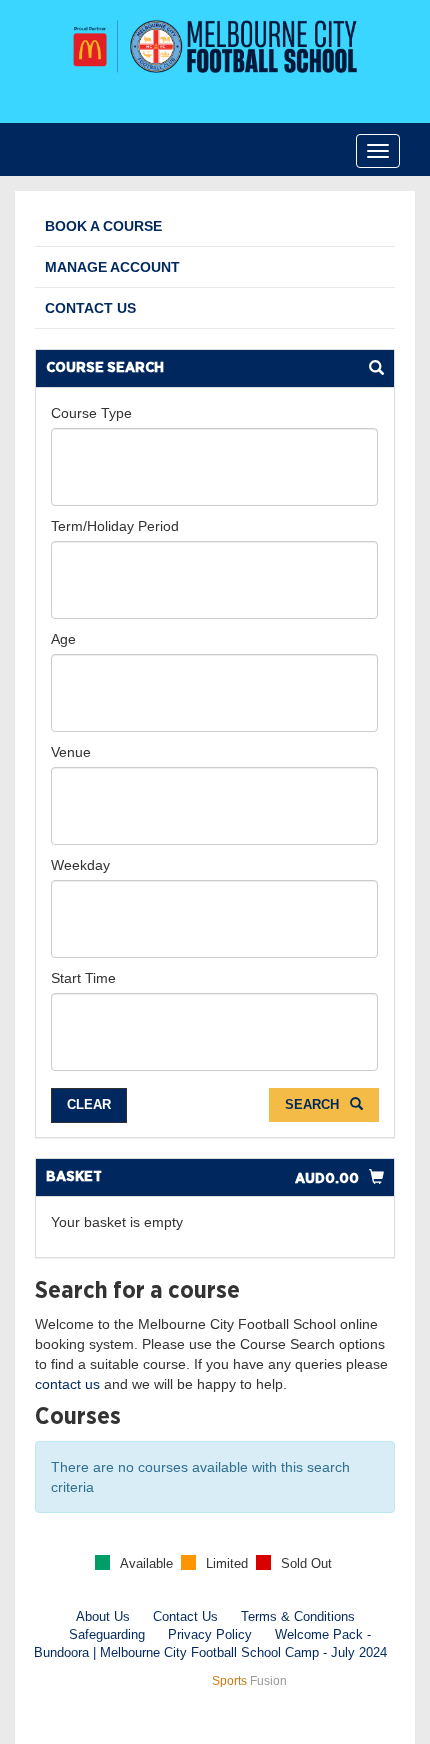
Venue (71, 752)
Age (63, 639)
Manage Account (112, 267)
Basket (74, 1176)
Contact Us (90, 308)
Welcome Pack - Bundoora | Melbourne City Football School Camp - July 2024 (210, 1644)
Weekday (80, 865)
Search (314, 1104)
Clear (89, 1104)
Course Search (105, 367)
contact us (67, 1384)
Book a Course (103, 226)
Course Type (91, 413)
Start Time (83, 978)
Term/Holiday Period (115, 526)
